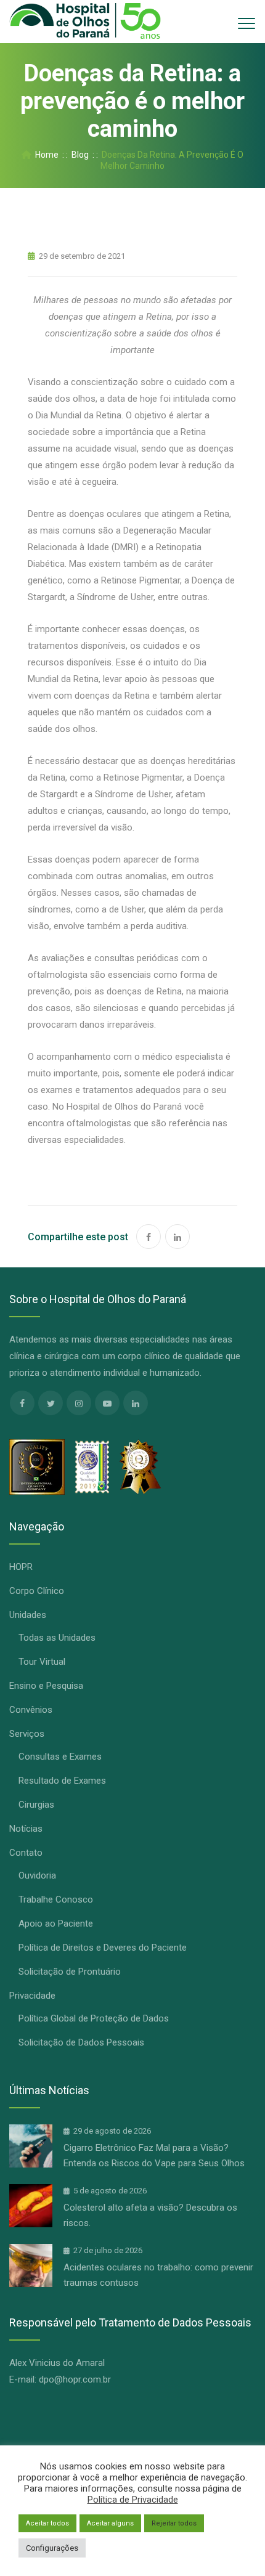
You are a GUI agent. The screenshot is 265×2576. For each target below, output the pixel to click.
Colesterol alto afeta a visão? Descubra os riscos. (150, 2215)
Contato (26, 1853)
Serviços (27, 1734)
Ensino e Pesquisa (46, 1686)
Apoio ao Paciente (56, 1924)
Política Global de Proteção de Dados (94, 2018)
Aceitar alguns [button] (110, 2523)
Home (45, 155)
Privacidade (32, 1996)
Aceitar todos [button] (47, 2523)
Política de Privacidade (133, 2500)
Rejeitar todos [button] (174, 2523)
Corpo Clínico (37, 1591)
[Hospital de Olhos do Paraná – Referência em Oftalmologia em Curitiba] (85, 22)
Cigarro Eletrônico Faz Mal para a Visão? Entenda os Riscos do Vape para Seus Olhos (154, 2155)
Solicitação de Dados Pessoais (81, 2042)
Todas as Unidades (57, 1638)
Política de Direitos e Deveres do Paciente (103, 1948)
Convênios (31, 1710)
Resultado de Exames (62, 1781)
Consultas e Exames (60, 1757)
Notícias (26, 1829)
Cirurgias (36, 1805)
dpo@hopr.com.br (75, 2379)
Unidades (28, 1615)
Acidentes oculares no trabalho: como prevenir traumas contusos (158, 2275)
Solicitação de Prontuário (70, 1972)
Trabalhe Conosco (56, 1899)
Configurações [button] (52, 2548)
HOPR (21, 1567)
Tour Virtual (42, 1662)
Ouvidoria (37, 1875)
